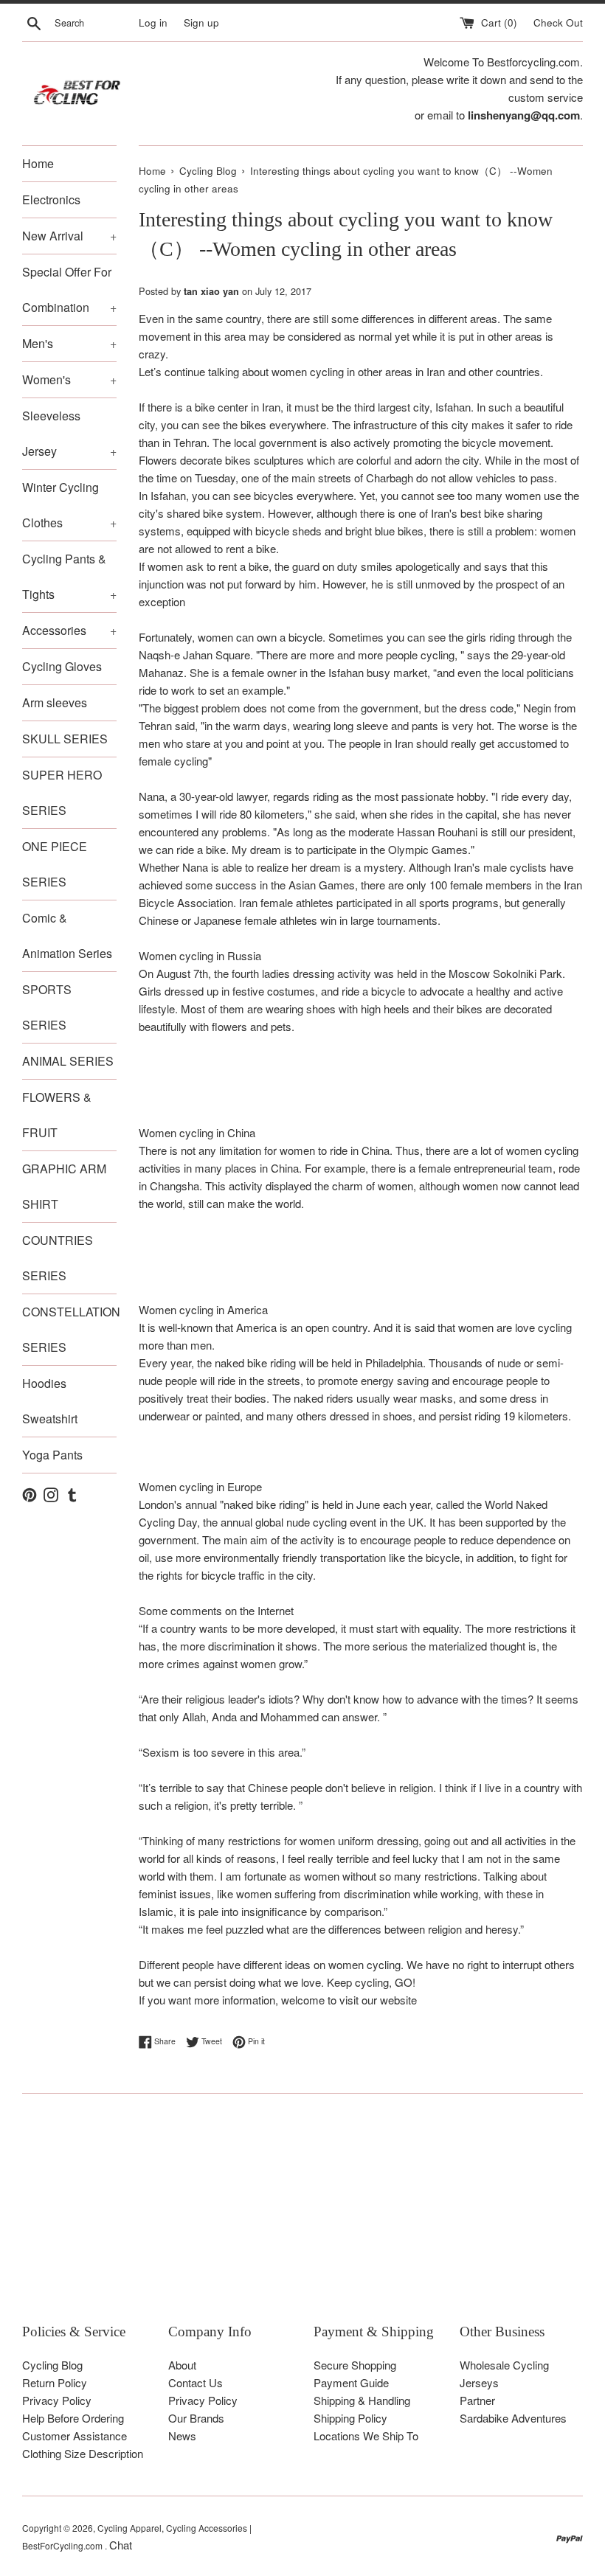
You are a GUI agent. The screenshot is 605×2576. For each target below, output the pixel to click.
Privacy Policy (57, 2400)
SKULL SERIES (65, 739)
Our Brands (196, 2418)
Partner (477, 2400)
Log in (153, 22)
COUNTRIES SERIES (58, 1258)
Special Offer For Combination (69, 289)
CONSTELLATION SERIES (69, 1329)
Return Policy (55, 2382)
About (182, 2365)
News (182, 2436)
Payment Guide (351, 2382)
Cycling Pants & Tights (69, 576)
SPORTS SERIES (47, 1007)
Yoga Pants (52, 1455)
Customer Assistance (75, 2436)
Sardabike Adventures (513, 2418)
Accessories (69, 630)
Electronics (51, 199)
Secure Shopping (355, 2365)
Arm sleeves (55, 702)
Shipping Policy (350, 2418)
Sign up (201, 22)
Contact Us (196, 2382)
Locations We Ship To (366, 2436)
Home (38, 163)
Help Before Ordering (73, 2418)
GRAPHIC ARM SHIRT (64, 1186)
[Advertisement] (302, 2219)
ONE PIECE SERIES (55, 864)
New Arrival (69, 236)
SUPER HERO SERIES (62, 792)
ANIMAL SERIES (68, 1061)
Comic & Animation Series (67, 935)
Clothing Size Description (83, 2453)
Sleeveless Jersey (69, 433)
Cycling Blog (52, 2365)
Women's (69, 379)
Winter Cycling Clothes (69, 505)
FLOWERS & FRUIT (57, 1115)
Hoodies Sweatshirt (50, 1401)
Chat (121, 2545)
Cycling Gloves (62, 666)
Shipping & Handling (362, 2400)
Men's (69, 343)
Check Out (558, 22)
